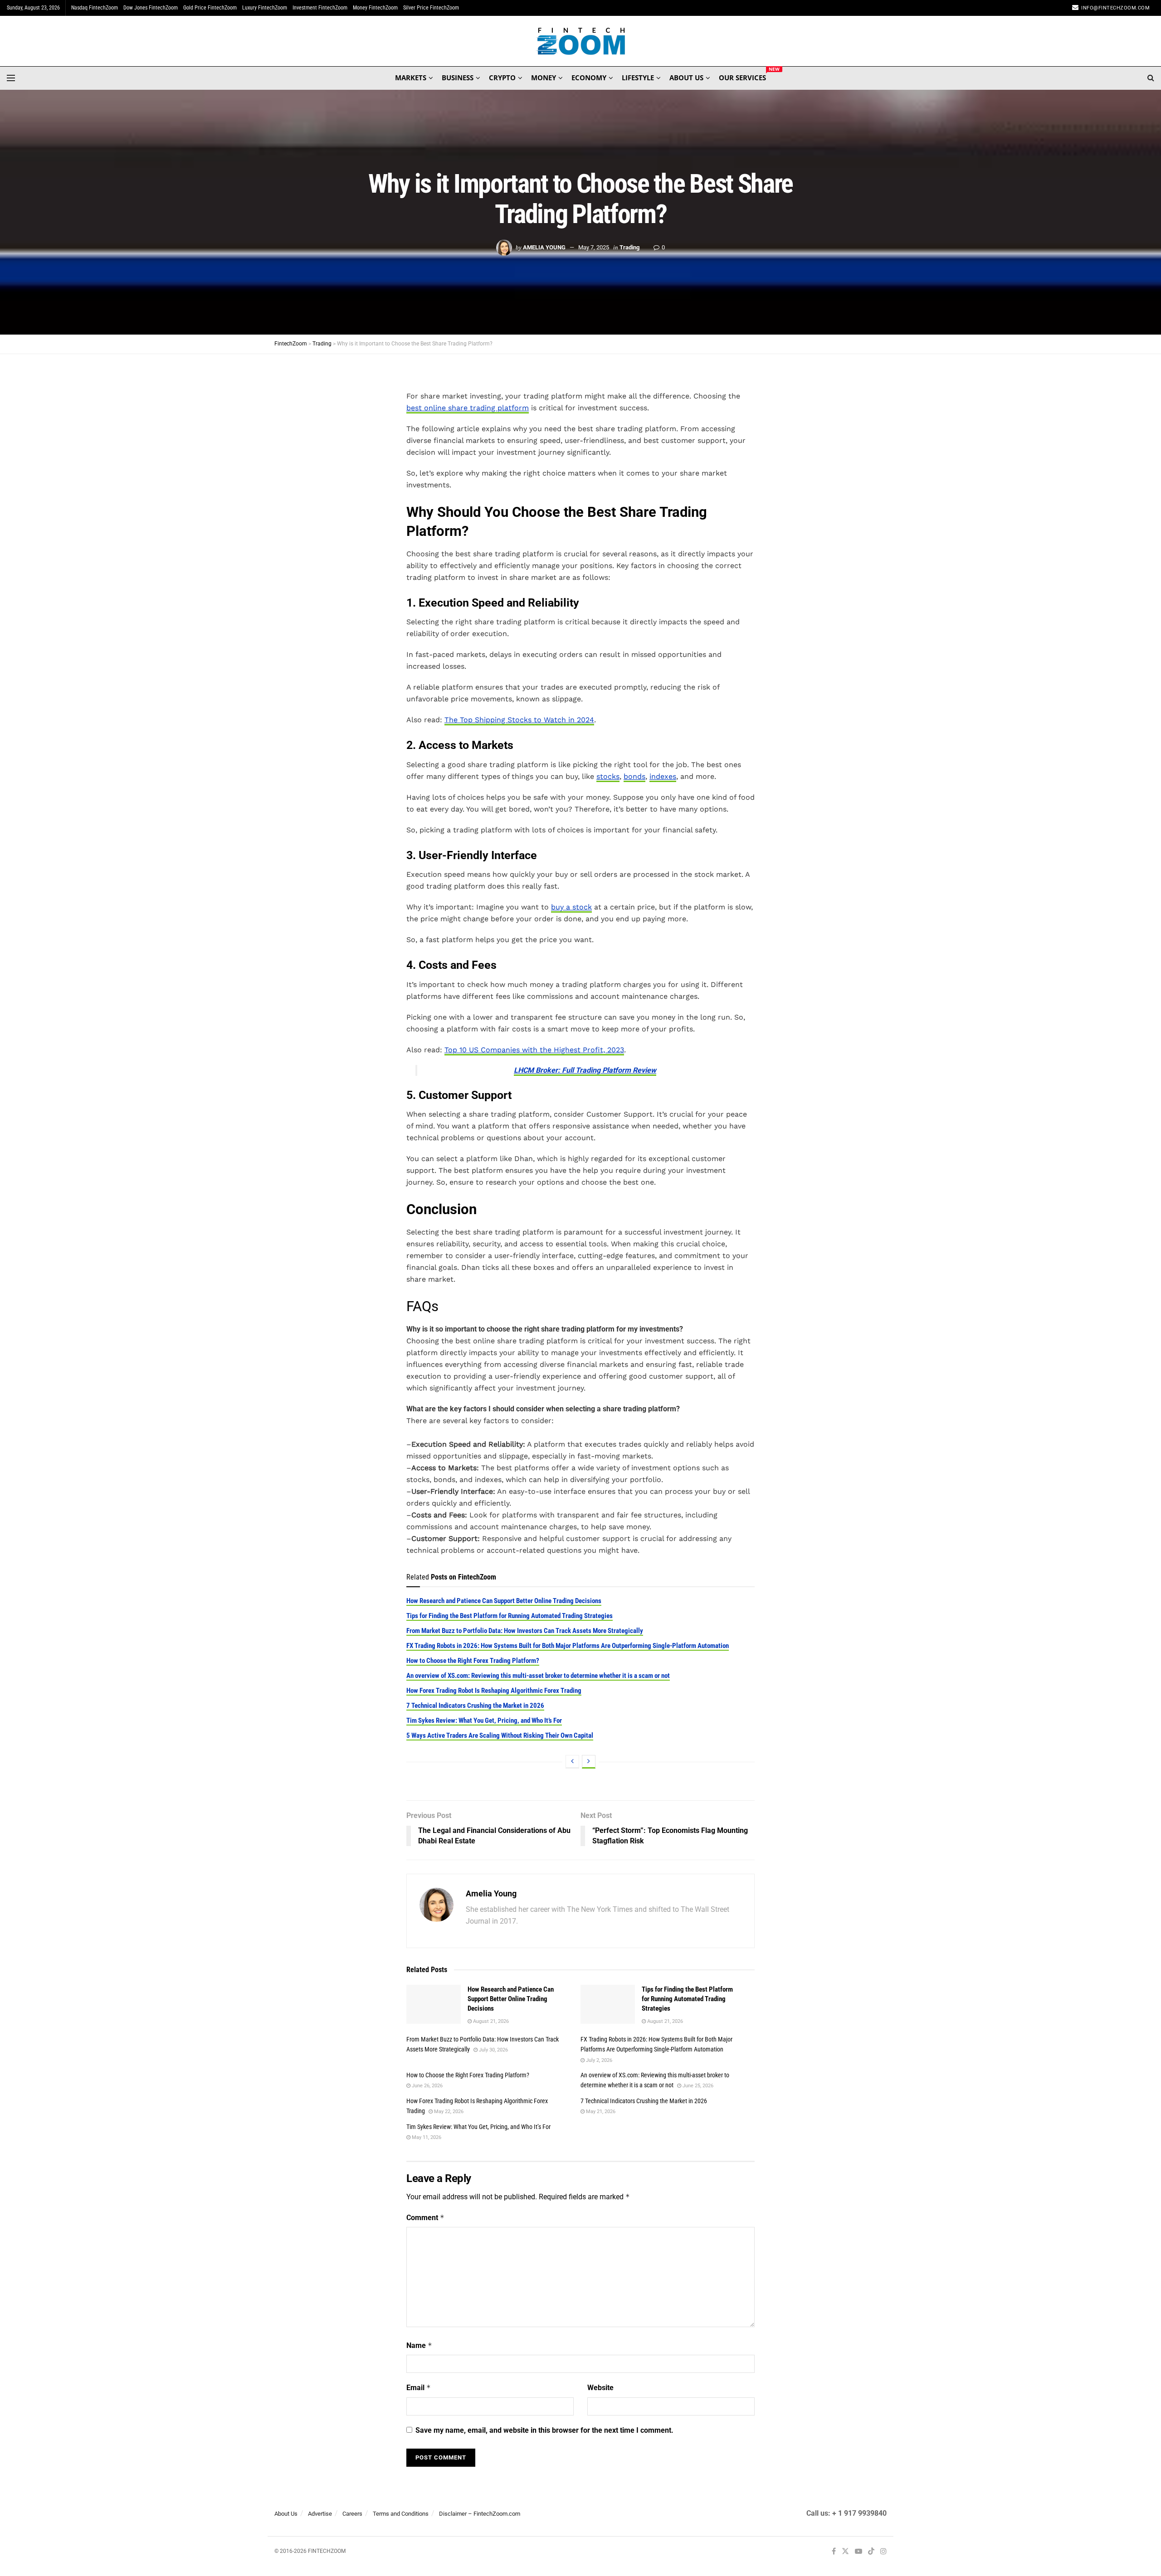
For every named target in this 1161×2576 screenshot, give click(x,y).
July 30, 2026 (493, 2050)
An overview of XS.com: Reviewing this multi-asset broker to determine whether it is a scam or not (538, 1676)
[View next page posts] (589, 1762)
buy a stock (571, 907)
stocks (608, 776)
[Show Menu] (11, 78)
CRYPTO (502, 78)
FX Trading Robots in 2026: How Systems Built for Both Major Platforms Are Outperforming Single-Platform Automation (568, 1646)
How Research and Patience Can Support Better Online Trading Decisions (504, 1601)
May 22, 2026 (448, 2112)
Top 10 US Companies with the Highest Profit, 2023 (534, 1050)
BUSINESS (458, 78)
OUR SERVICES (742, 76)
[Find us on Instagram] (883, 2552)
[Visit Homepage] (581, 41)
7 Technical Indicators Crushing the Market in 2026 (475, 1706)
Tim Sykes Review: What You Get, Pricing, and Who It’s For (484, 1721)
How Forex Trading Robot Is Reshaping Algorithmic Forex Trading (494, 1691)
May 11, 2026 (426, 2137)
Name (419, 2345)
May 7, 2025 (594, 247)
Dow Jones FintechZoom (151, 8)
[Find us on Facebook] (834, 2552)
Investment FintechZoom (320, 8)
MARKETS (411, 78)
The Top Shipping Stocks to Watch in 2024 (519, 720)
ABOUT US (686, 78)
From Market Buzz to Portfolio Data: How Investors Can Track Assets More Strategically (525, 1631)
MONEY (544, 78)
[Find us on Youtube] (859, 2552)
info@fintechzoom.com (1115, 8)
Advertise (320, 2514)
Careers (352, 2514)
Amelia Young (544, 247)
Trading (629, 247)
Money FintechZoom (375, 8)
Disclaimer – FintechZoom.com (480, 2514)
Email (419, 2388)
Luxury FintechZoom (265, 8)
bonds (634, 776)
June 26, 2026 (427, 2086)
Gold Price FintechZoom (210, 8)
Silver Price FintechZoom (431, 8)
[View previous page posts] (572, 1762)
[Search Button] (1151, 78)
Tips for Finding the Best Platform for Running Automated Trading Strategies (510, 1616)
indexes (663, 776)
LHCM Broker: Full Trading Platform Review (585, 1070)
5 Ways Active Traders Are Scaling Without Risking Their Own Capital (500, 1735)
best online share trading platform (468, 408)
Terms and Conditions (401, 2514)
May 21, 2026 (600, 2112)
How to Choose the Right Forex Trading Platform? (473, 1661)
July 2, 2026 (598, 2060)
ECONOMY (589, 78)
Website (600, 2388)
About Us (286, 2514)
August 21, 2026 (490, 2021)
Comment (425, 2218)
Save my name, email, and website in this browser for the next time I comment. (544, 2430)
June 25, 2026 (697, 2086)
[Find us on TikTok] (871, 2552)
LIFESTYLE (638, 78)
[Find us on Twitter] (845, 2552)
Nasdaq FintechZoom (95, 8)
